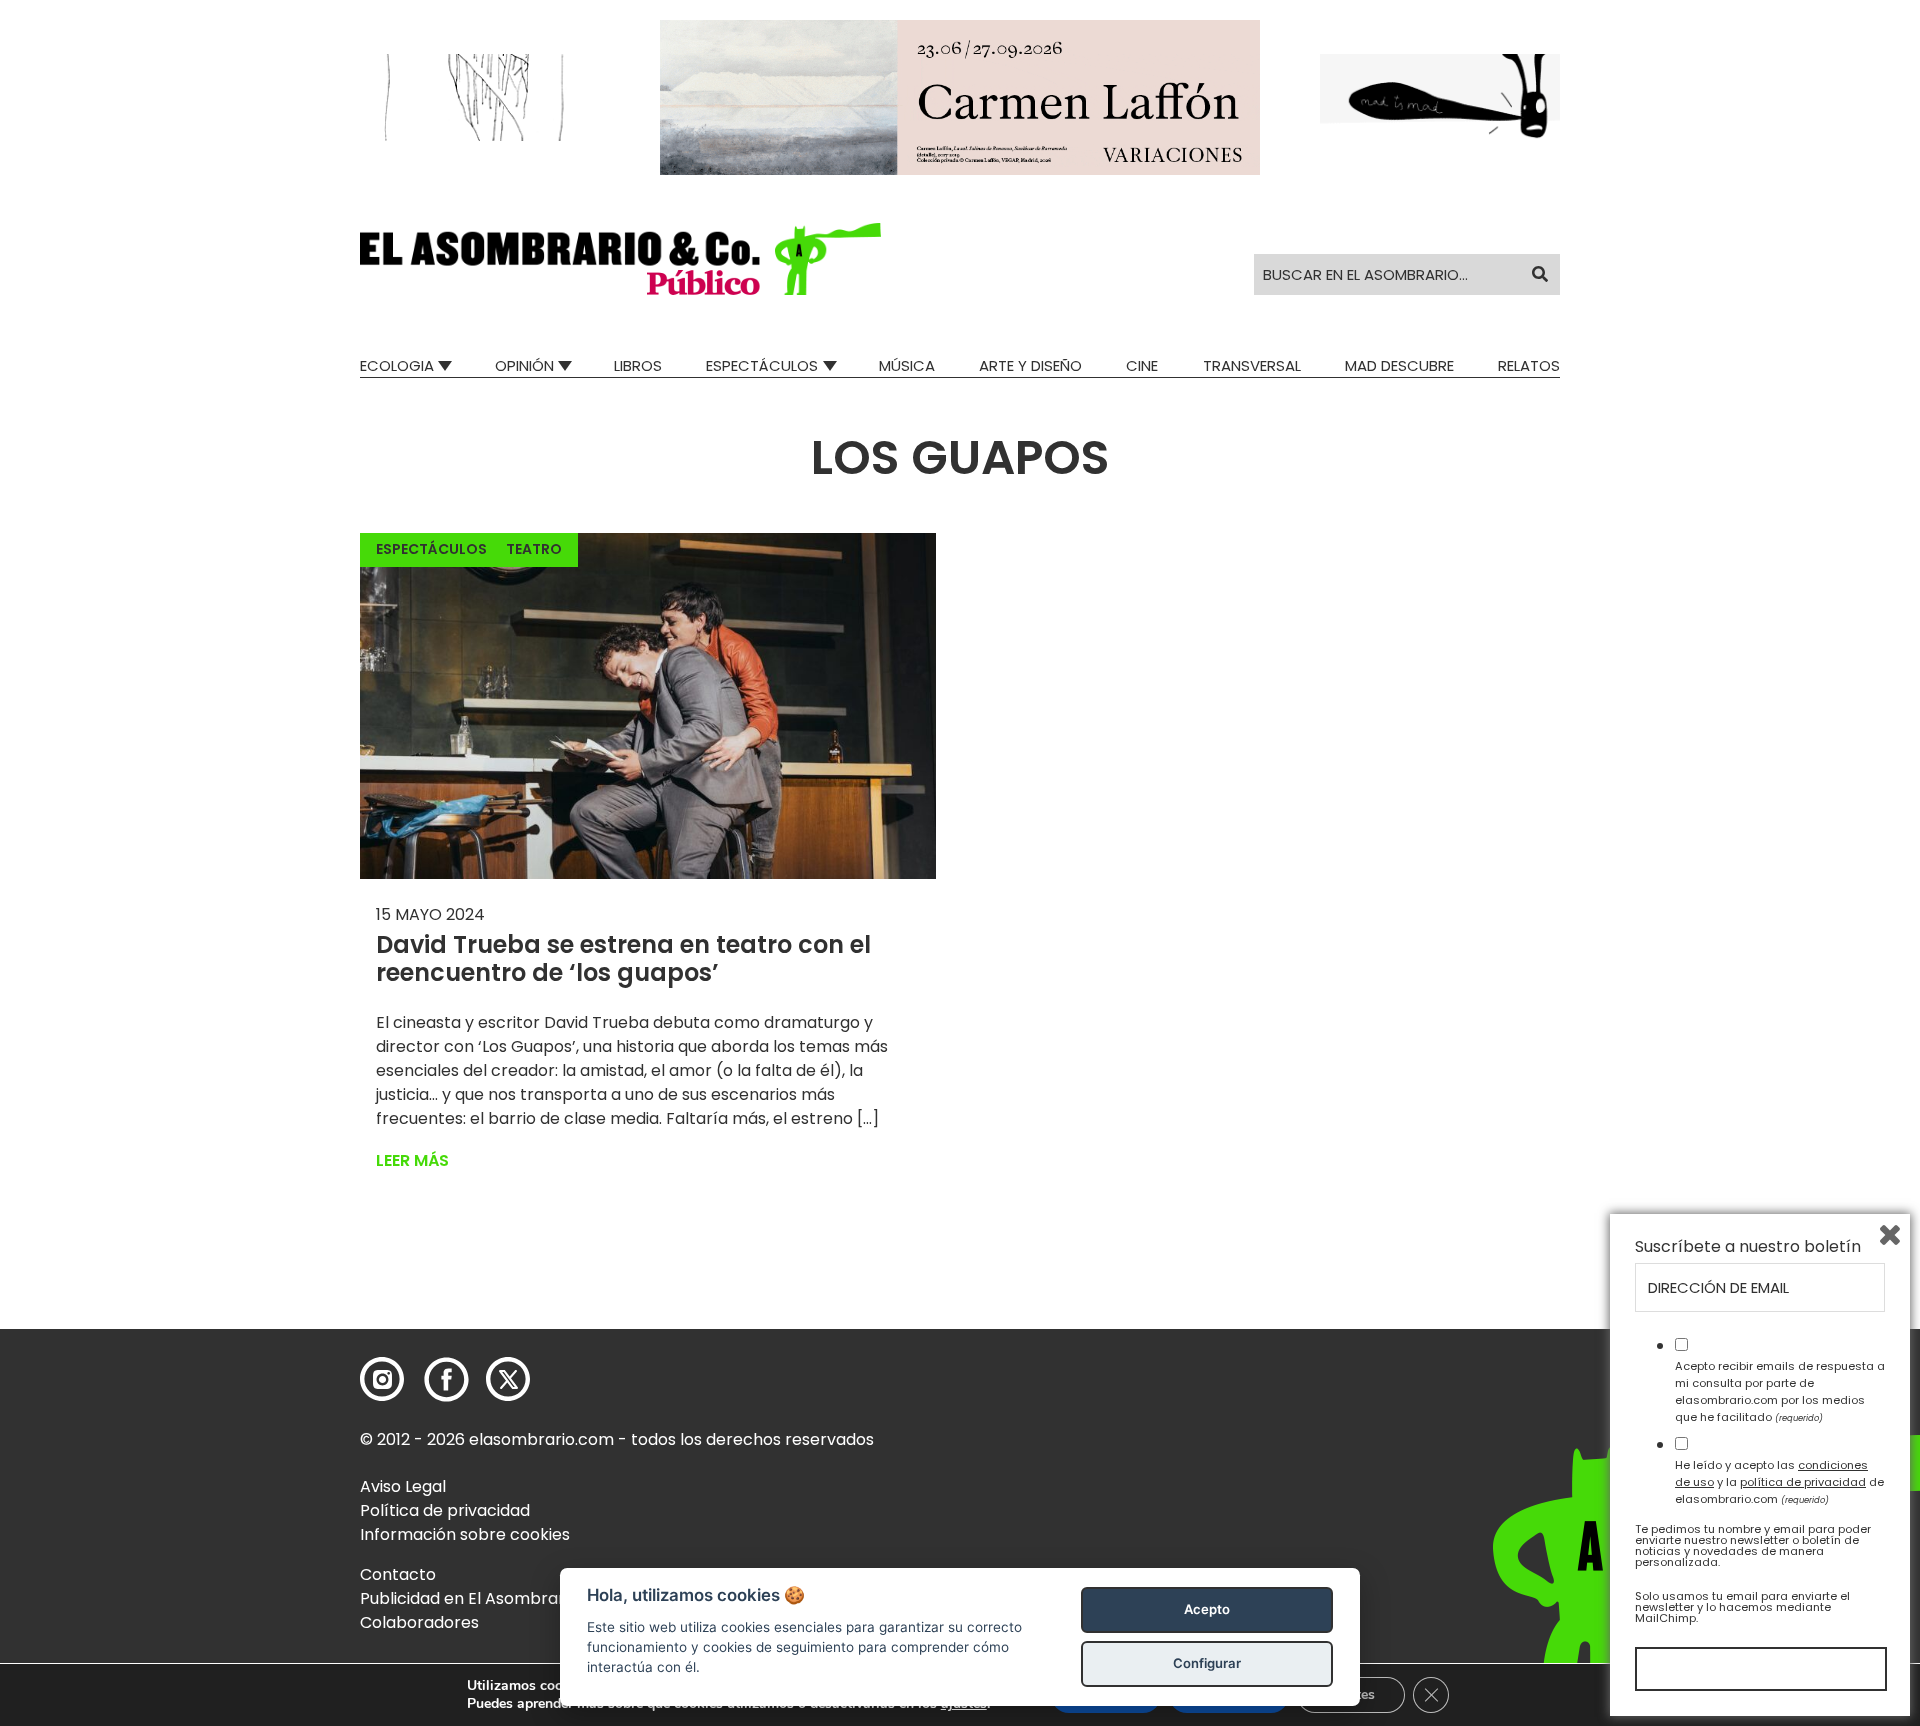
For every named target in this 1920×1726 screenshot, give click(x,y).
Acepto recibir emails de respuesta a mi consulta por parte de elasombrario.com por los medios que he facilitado (1780, 1391)
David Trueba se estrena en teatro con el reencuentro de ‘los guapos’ (623, 959)
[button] (620, 259)
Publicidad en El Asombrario (469, 1598)
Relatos (1529, 365)
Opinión (524, 365)
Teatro (534, 549)
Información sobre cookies (465, 1534)
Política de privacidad (445, 1510)
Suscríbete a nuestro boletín (1748, 1247)
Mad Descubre (1399, 365)
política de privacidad (1803, 1482)
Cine (1142, 365)
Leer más (412, 1160)
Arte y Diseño (1030, 365)
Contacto (398, 1574)
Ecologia (397, 365)
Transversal (1252, 365)
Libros (638, 365)
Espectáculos (762, 365)
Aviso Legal (403, 1486)
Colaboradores (419, 1622)
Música (907, 365)
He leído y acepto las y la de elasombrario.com (1779, 1482)
